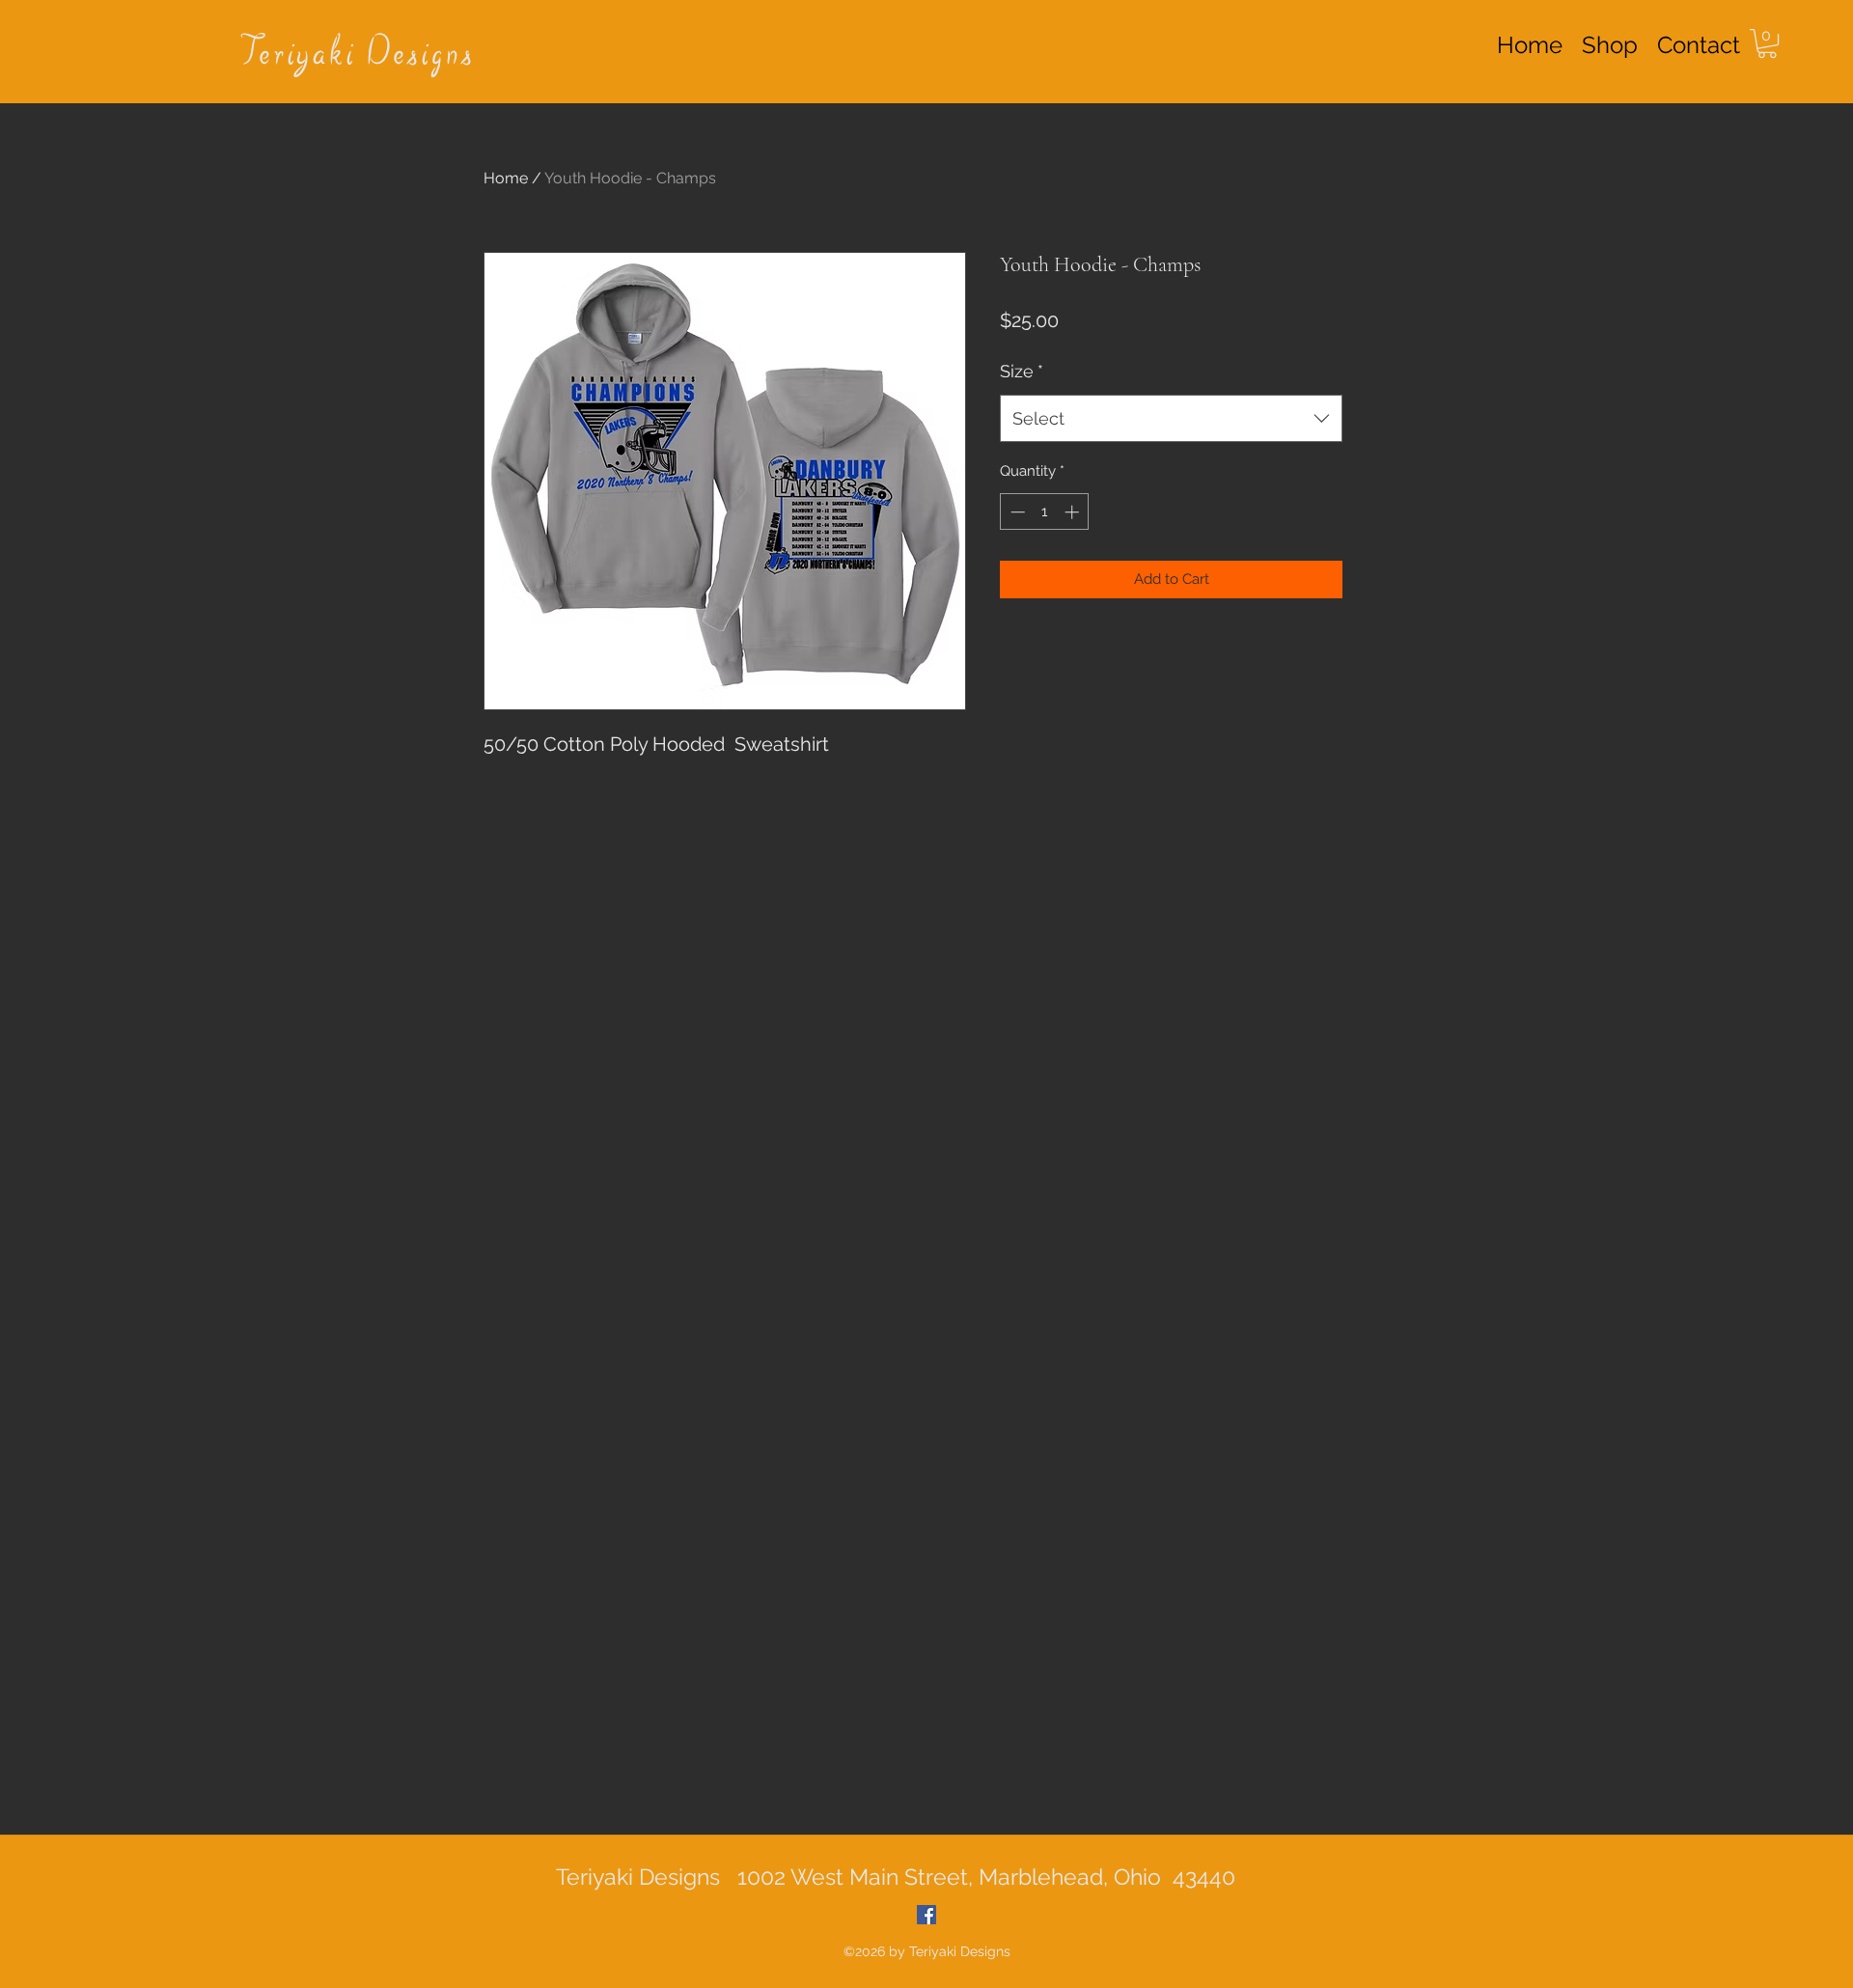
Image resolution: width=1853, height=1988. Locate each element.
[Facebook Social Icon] (926, 1915)
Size (1022, 371)
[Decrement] (1016, 512)
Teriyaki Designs (358, 55)
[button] (1767, 43)
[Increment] (1074, 512)
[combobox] (1171, 419)
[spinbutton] (1045, 512)
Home (506, 178)
